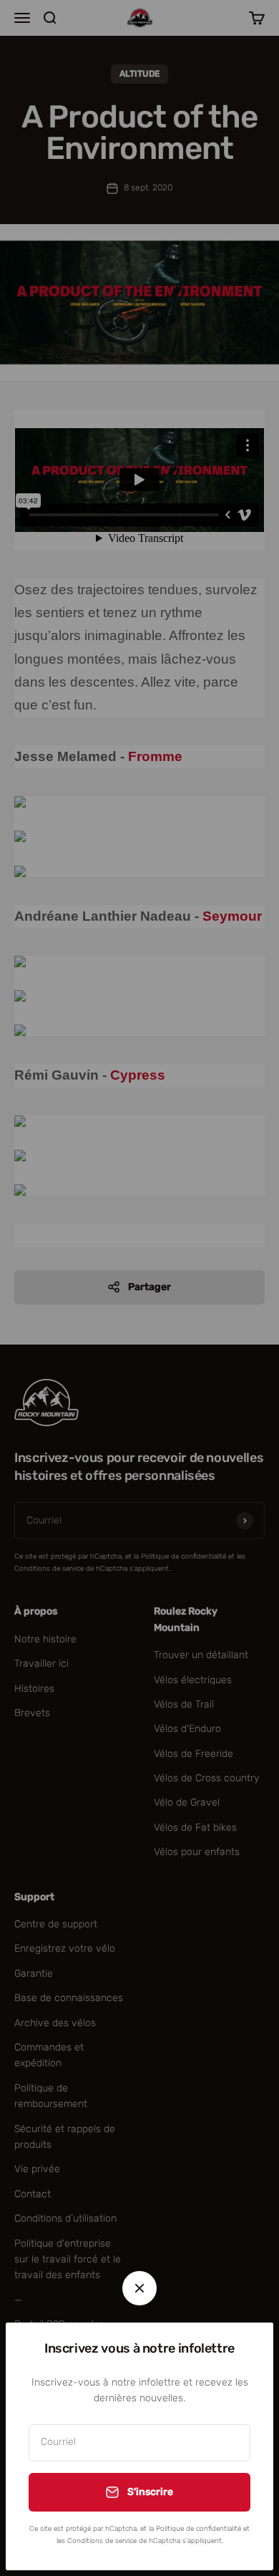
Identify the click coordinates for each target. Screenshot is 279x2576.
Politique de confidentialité (199, 2529)
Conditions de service (102, 2541)
